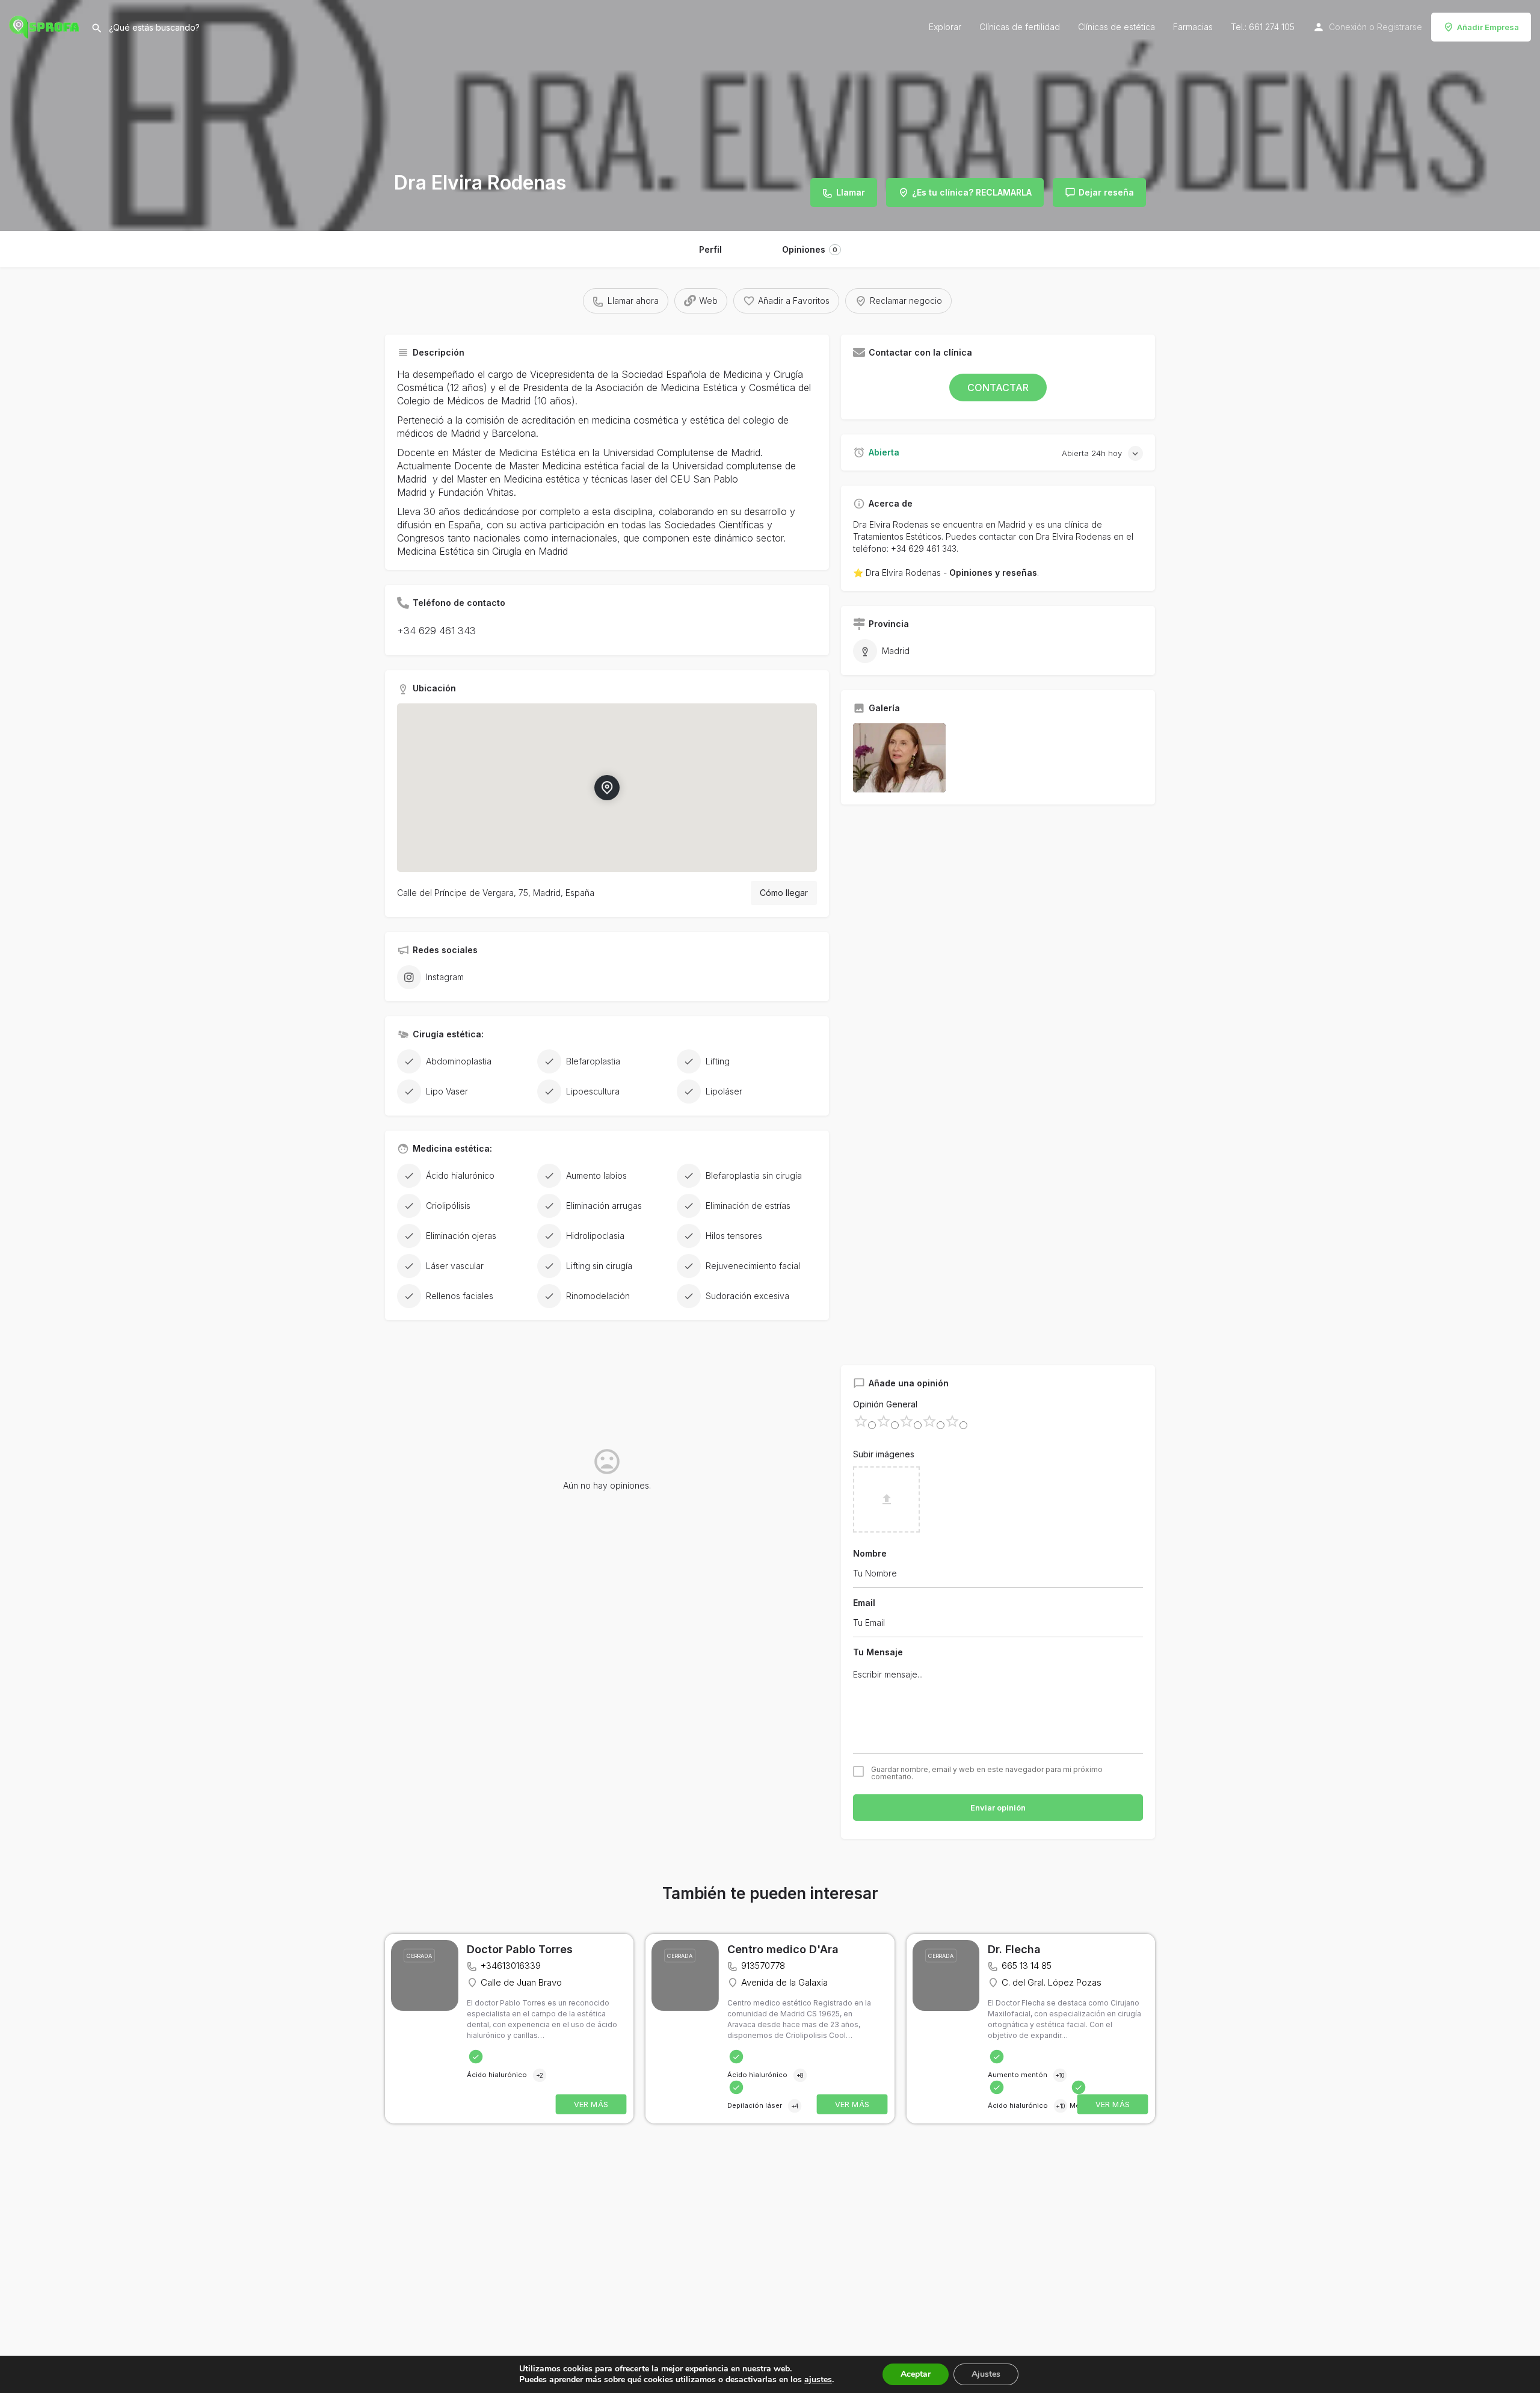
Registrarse (1400, 27)
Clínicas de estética (1116, 27)
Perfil (710, 249)
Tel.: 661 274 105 (1263, 27)
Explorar (945, 27)
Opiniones (810, 249)
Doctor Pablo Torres (520, 1949)
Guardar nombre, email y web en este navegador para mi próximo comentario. (987, 1773)
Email (864, 1603)
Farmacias (1193, 27)
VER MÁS (591, 2104)
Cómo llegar (784, 893)
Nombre (870, 1553)
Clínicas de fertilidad (1020, 27)
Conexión (1348, 27)
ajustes (818, 2380)
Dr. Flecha (1014, 1949)
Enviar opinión (998, 1808)
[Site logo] (45, 26)
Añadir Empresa (1488, 27)
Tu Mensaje (878, 1652)
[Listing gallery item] (899, 758)
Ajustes (986, 2374)
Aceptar (916, 2374)
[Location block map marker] (607, 788)
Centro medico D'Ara (783, 1949)
